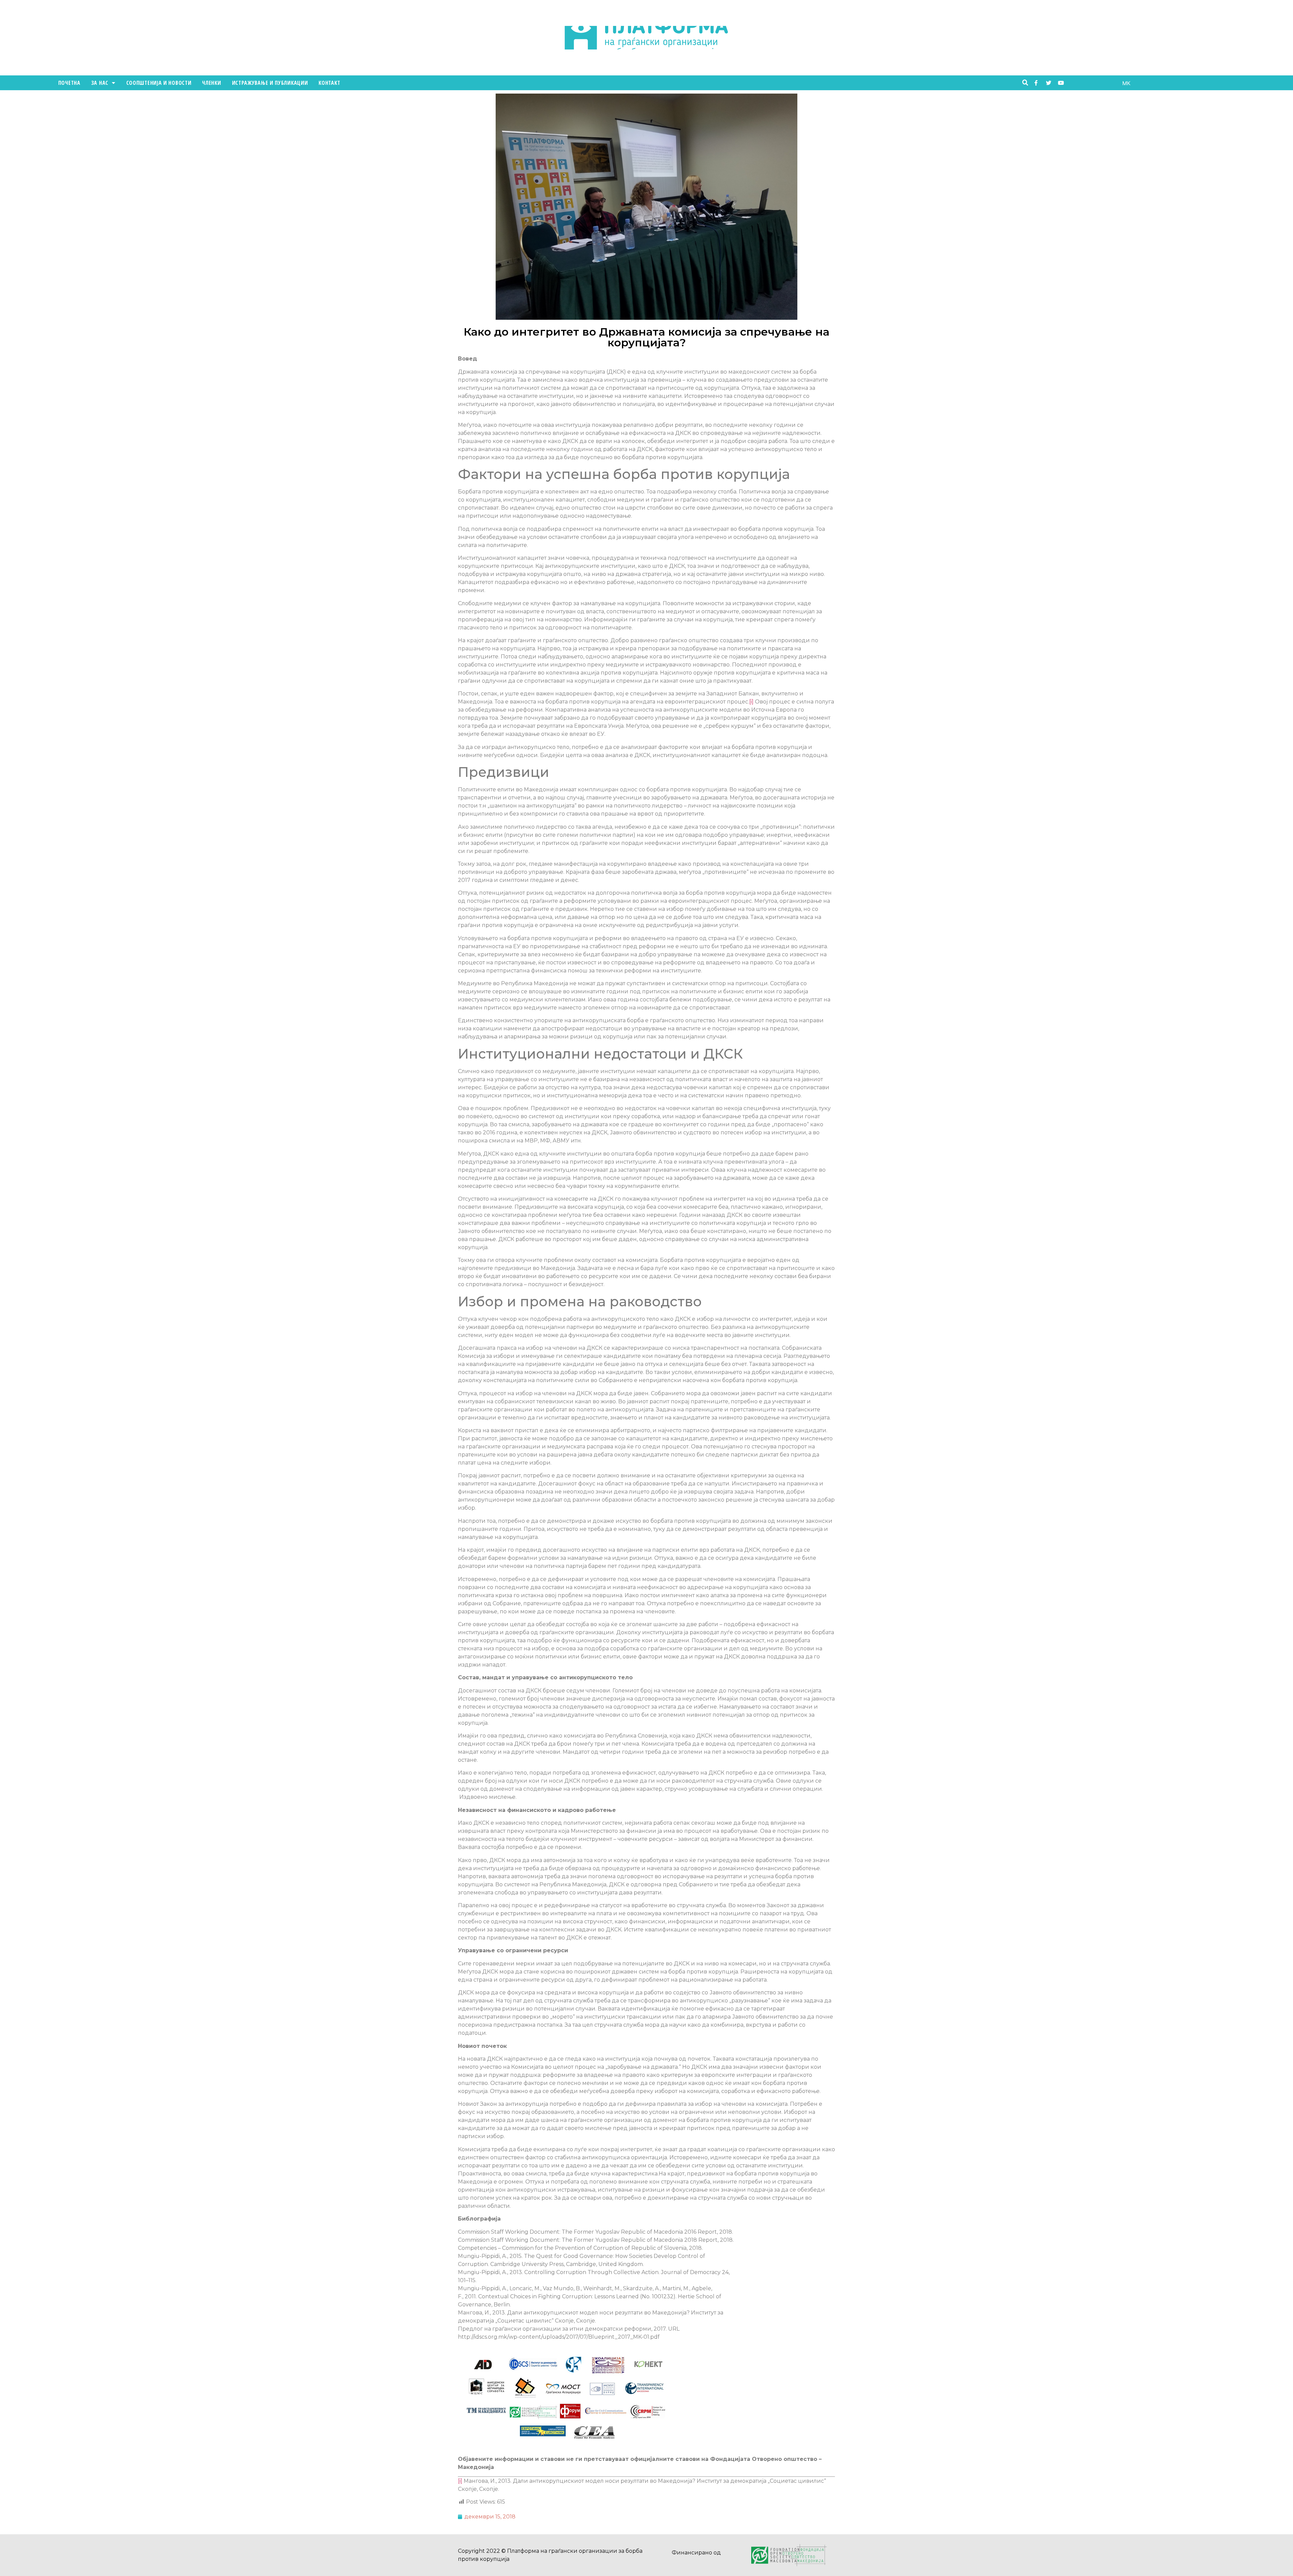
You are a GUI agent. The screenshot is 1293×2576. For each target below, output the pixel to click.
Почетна (69, 83)
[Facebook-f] (1036, 83)
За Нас (100, 83)
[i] (751, 702)
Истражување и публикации (270, 83)
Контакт (329, 83)
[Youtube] (1061, 83)
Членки (211, 83)
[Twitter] (1049, 83)
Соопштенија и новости (159, 83)
